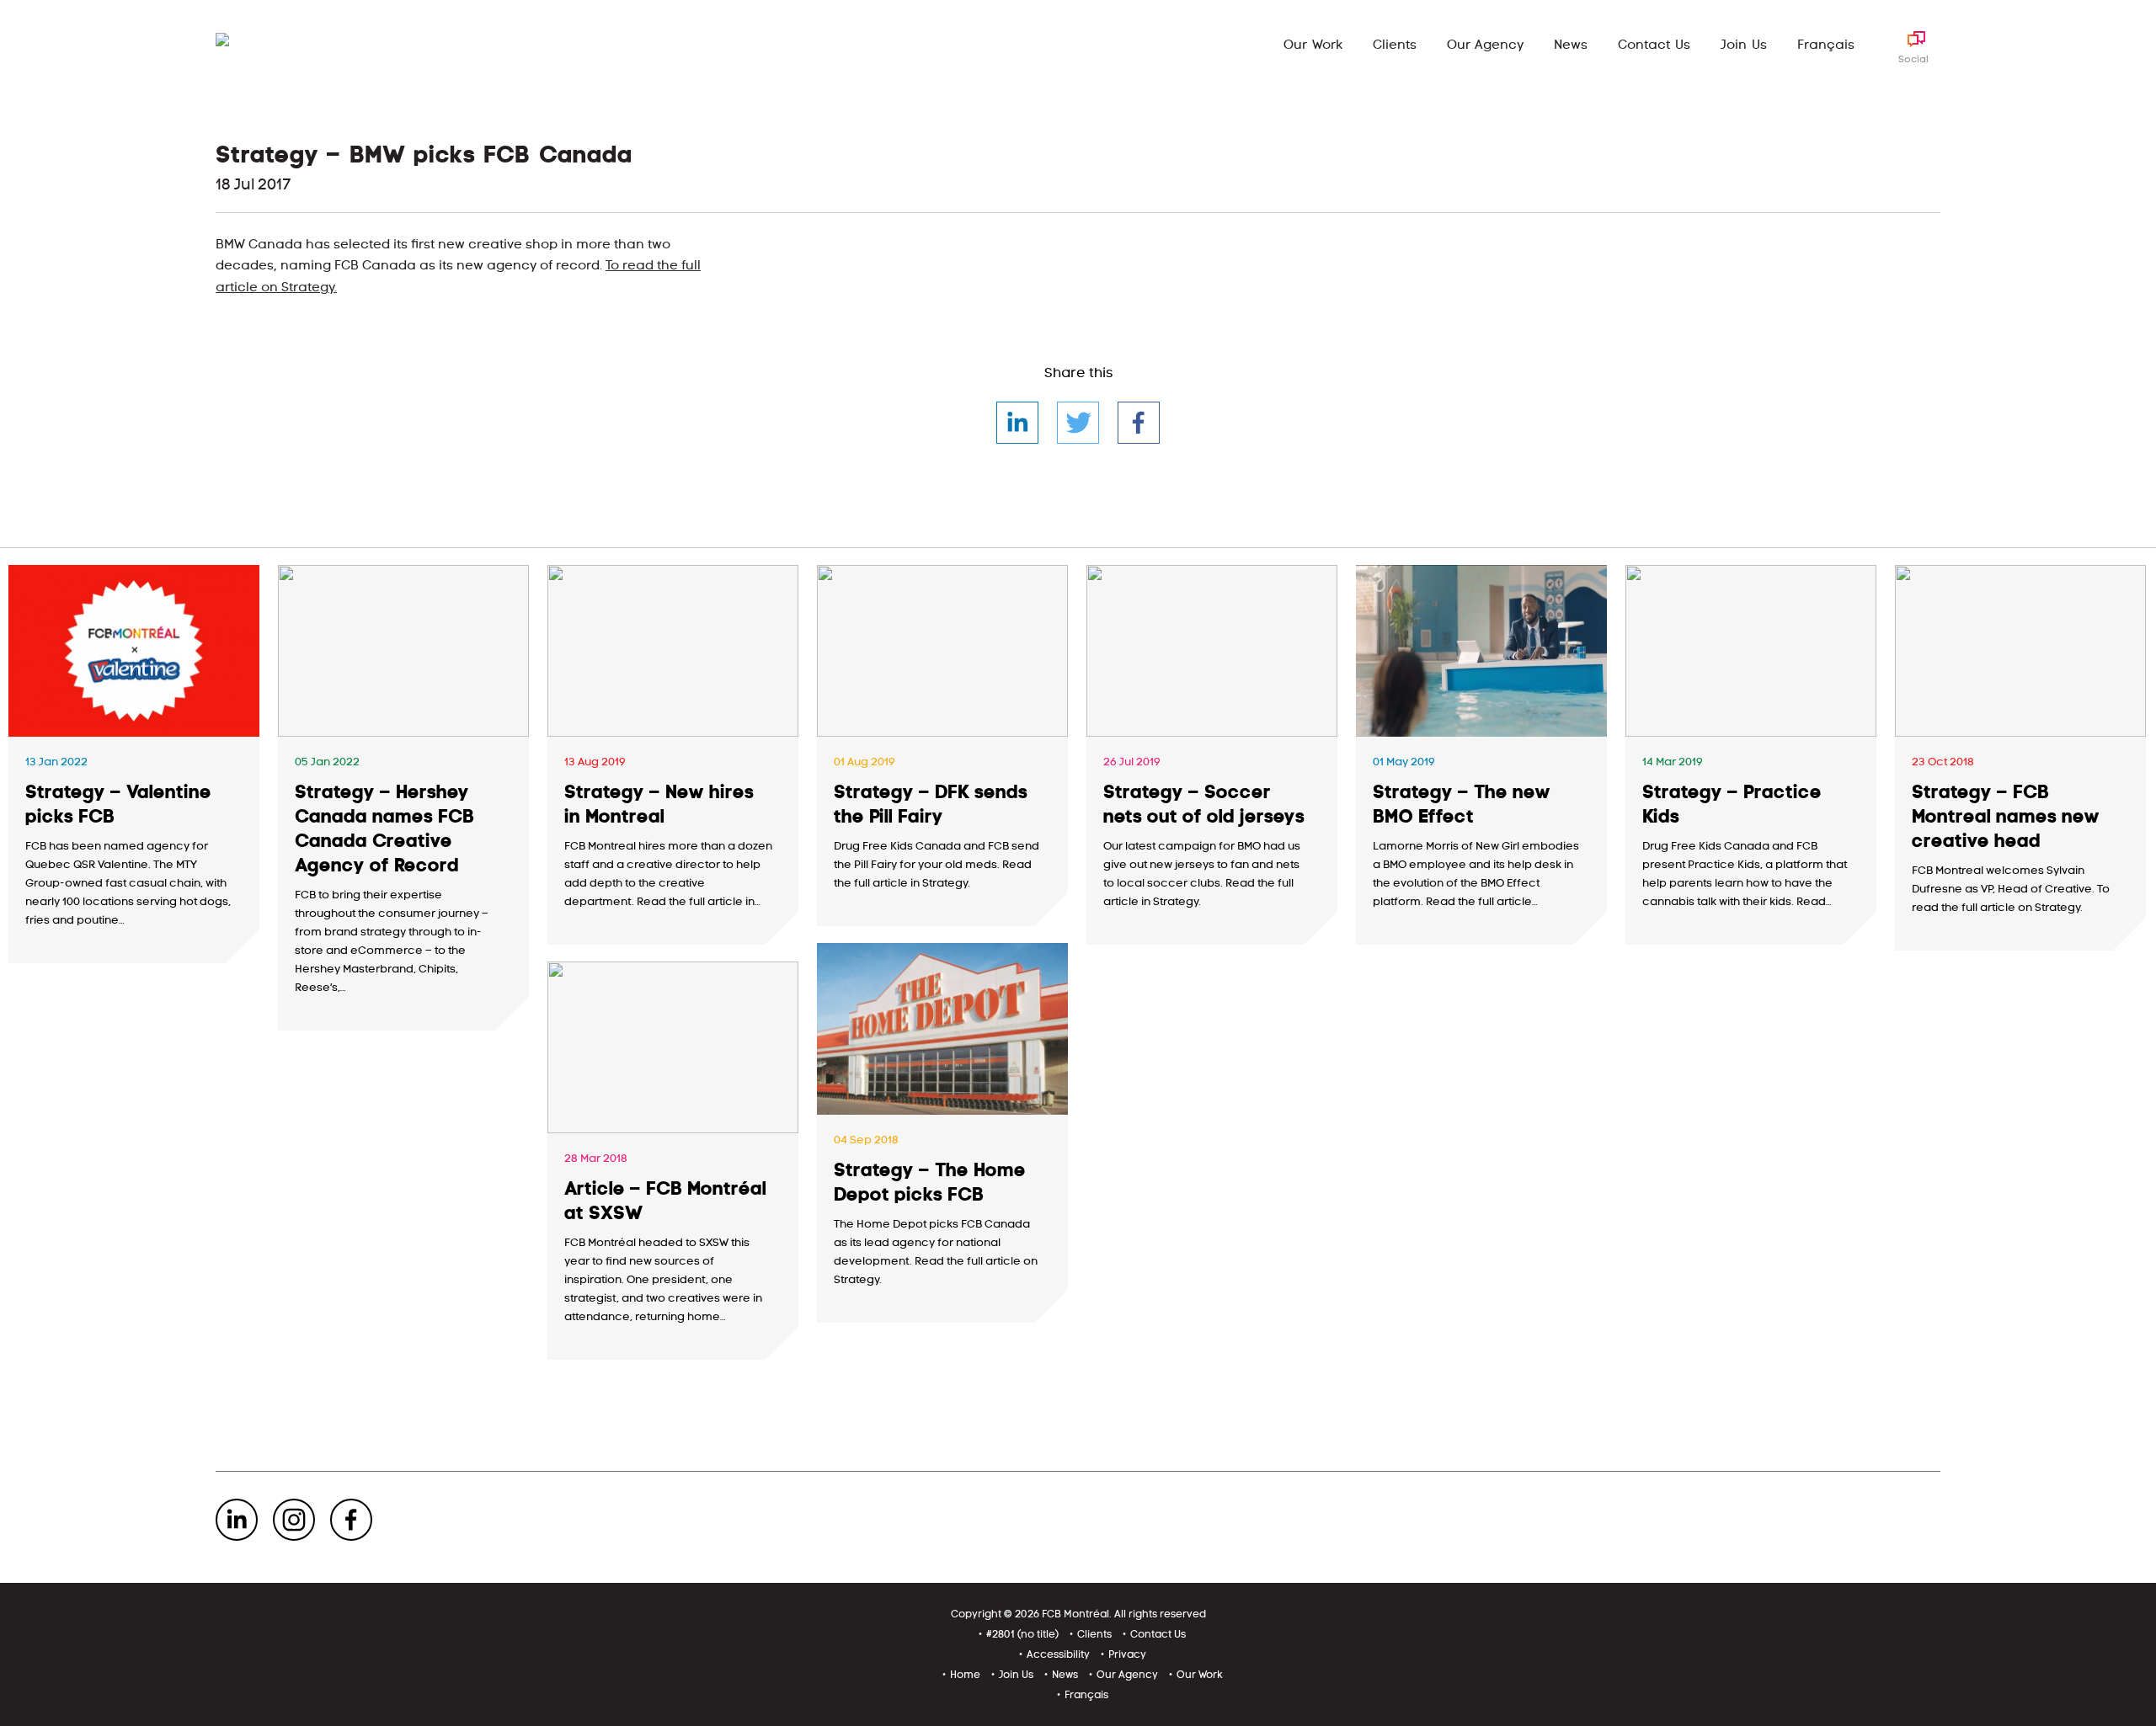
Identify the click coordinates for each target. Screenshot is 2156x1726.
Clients (1395, 45)
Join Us (1744, 45)
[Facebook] (1139, 423)
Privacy (1127, 1654)
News (1571, 45)
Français (1826, 45)
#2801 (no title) (1022, 1634)
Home (965, 1675)
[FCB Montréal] (267, 43)
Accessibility (1058, 1654)
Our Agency (1486, 45)
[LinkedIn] (1017, 423)
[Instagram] (294, 1520)
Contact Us (1654, 45)
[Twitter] (1078, 423)
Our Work (1313, 45)
